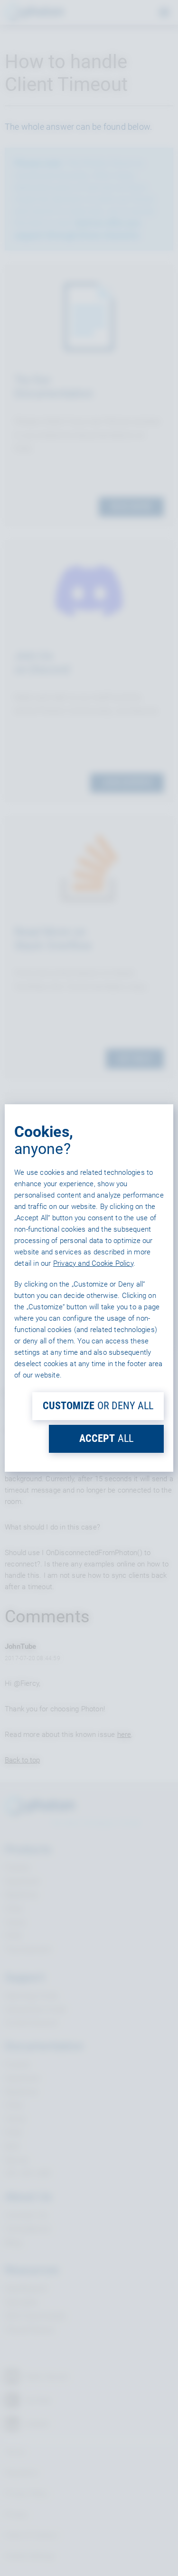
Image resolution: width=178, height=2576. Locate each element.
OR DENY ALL (98, 1406)
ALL (106, 1438)
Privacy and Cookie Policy (93, 1263)
